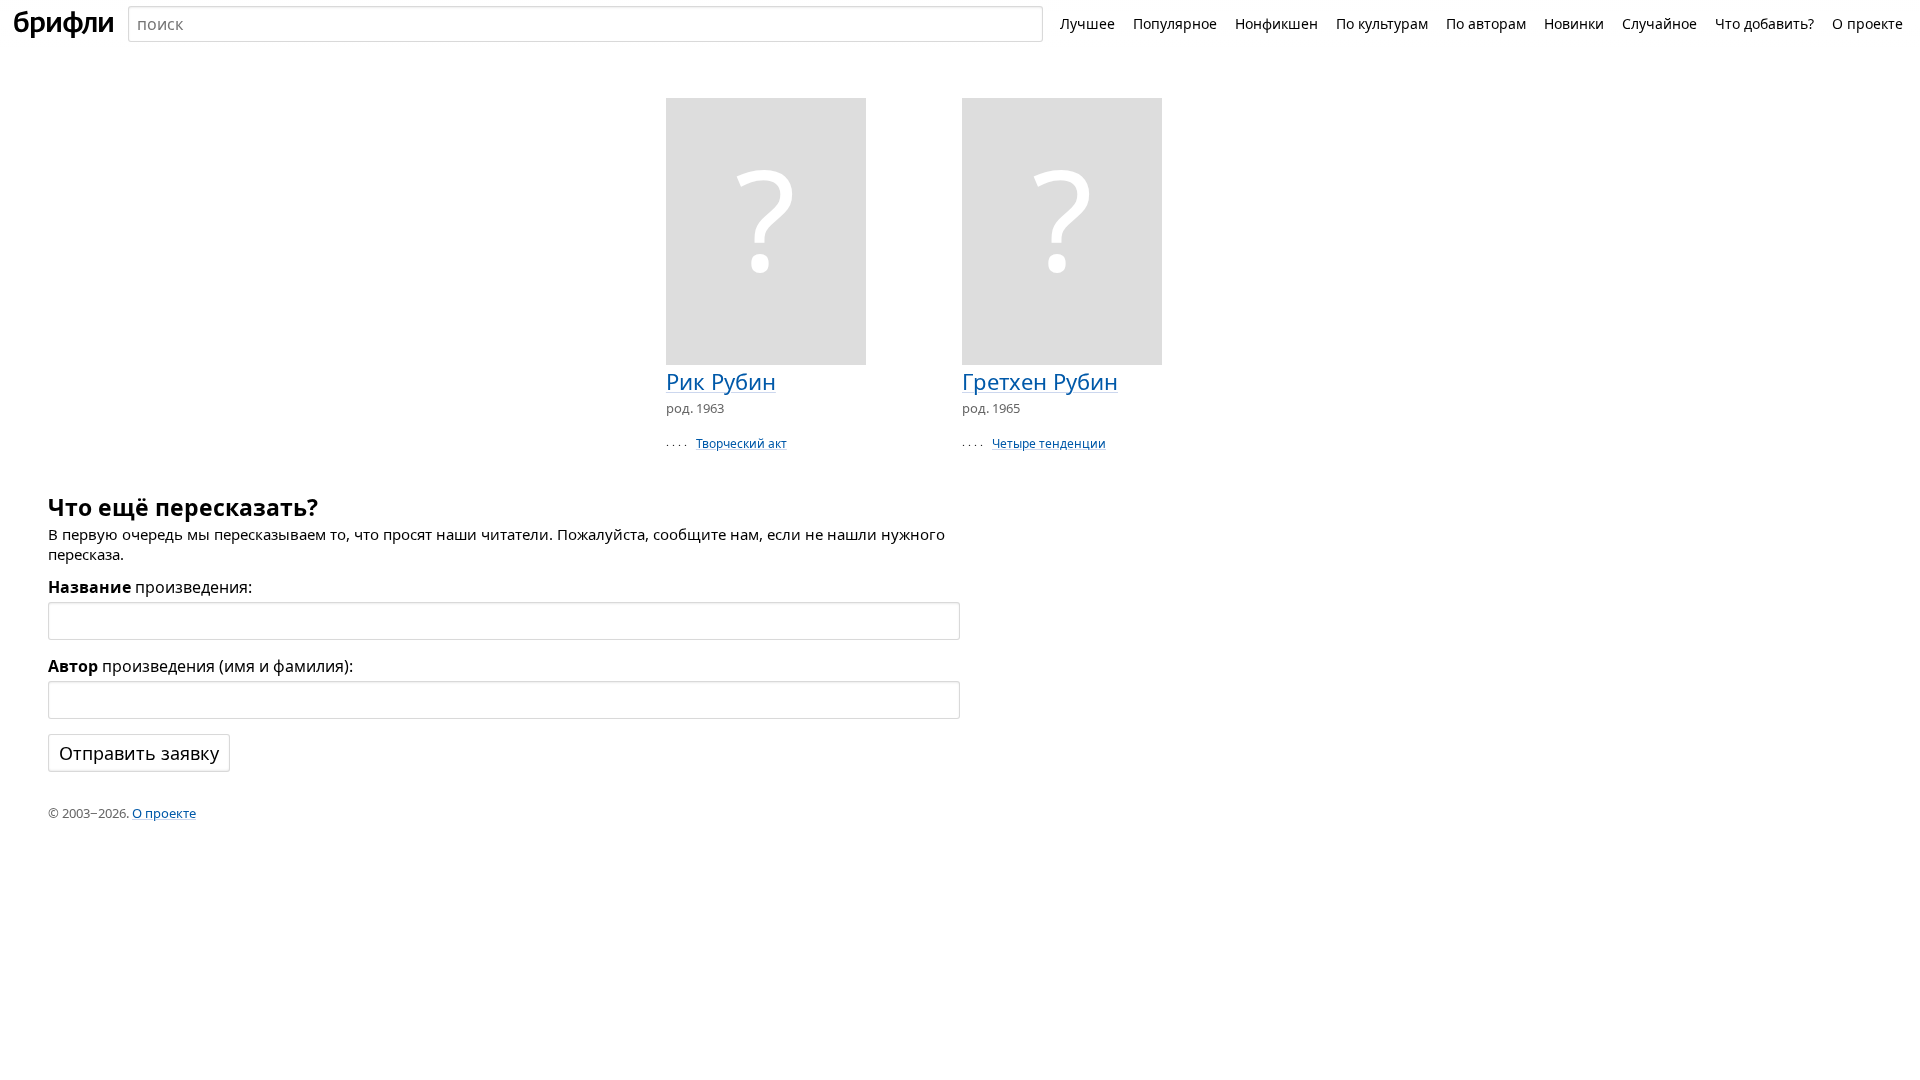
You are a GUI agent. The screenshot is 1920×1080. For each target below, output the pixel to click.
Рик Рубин (721, 381)
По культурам (1382, 23)
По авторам (1486, 23)
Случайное (1659, 23)
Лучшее (1087, 23)
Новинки (1574, 23)
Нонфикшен (1276, 23)
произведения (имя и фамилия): (200, 666)
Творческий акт (741, 443)
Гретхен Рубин (1040, 381)
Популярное (1175, 23)
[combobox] (585, 24)
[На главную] (64, 24)
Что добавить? (1764, 23)
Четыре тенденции (1049, 443)
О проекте (1867, 23)
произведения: (150, 587)
